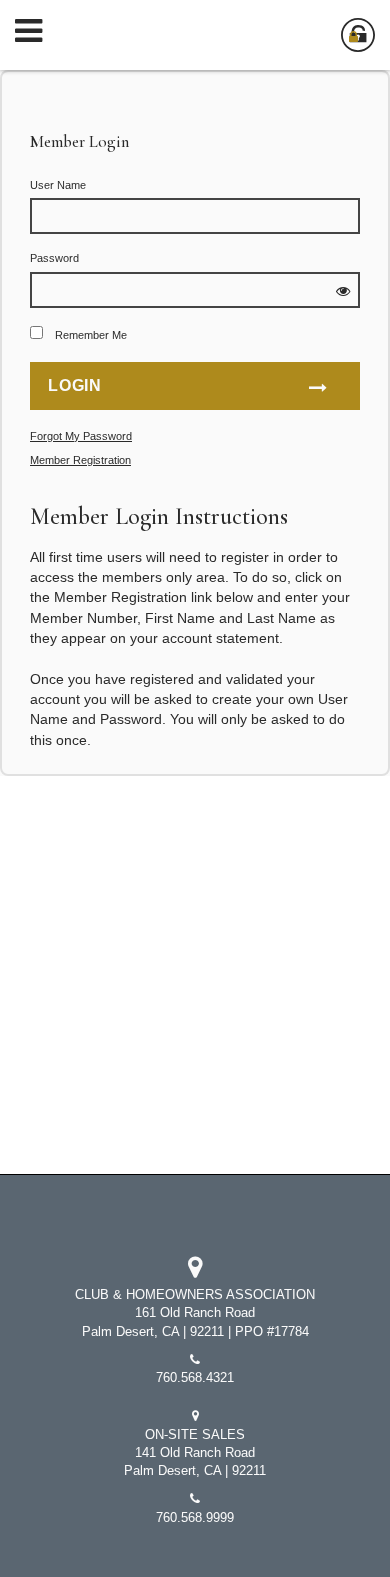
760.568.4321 (195, 1378)
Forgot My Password (81, 436)
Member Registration (80, 460)
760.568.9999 (195, 1518)
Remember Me (91, 335)
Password (54, 258)
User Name (58, 185)
